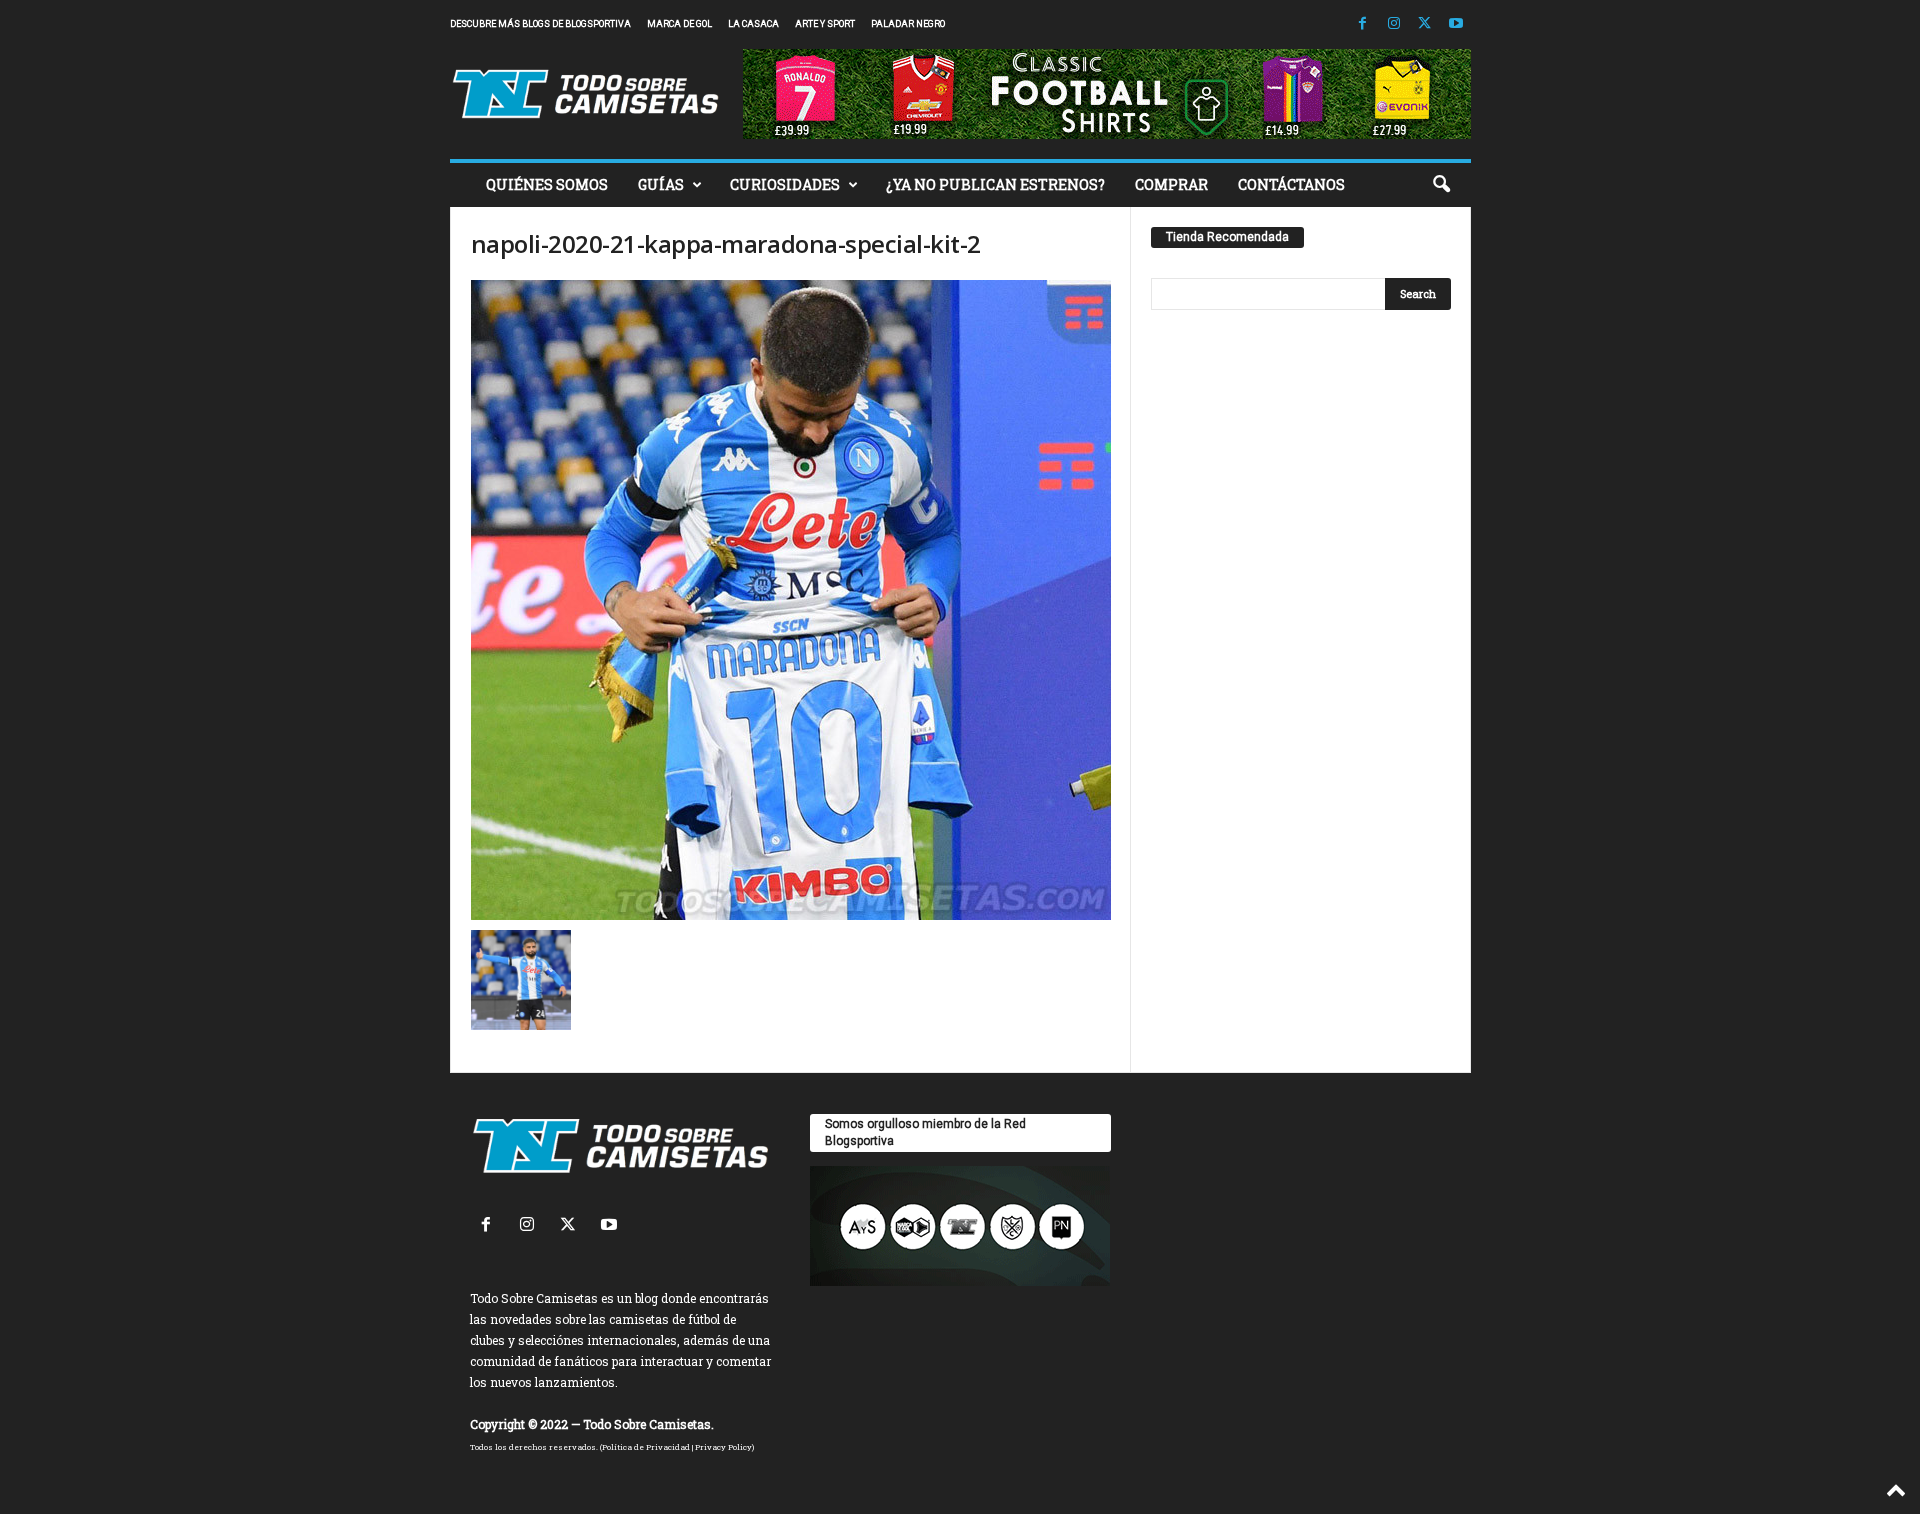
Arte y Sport (825, 24)
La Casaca (753, 24)
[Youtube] (1456, 24)
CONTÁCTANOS (1291, 184)
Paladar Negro (908, 24)
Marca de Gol (679, 24)
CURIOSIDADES (785, 184)
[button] (1441, 185)
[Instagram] (1394, 24)
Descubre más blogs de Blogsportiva (540, 24)
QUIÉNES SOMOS (547, 184)
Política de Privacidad (646, 1447)
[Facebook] (1363, 24)
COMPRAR (1171, 184)
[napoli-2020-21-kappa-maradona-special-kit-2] (791, 600)
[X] (1425, 24)
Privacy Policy (723, 1447)
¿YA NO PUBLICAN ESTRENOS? (995, 184)
